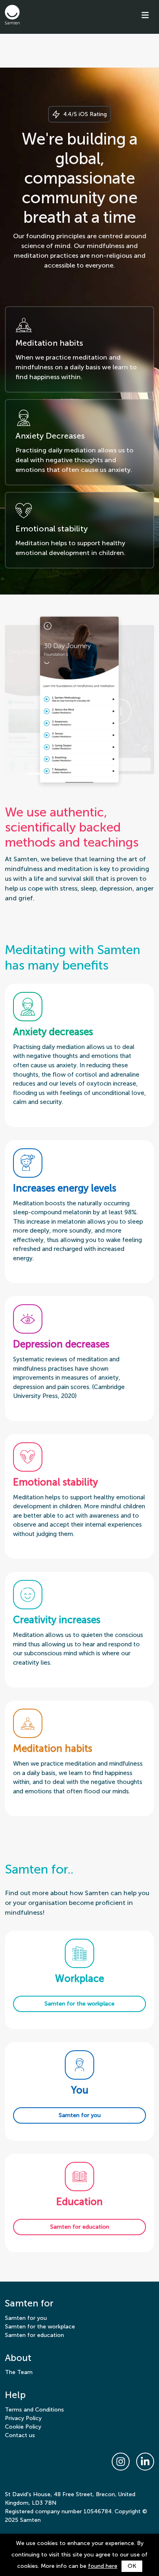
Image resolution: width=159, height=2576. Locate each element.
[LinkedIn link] (145, 2462)
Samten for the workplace (40, 2327)
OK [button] (132, 2566)
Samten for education (34, 2335)
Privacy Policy (23, 2418)
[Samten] (12, 15)
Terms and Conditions (34, 2410)
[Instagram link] (121, 2462)
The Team (19, 2372)
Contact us (20, 2435)
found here (103, 2566)
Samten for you (26, 2318)
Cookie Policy (23, 2427)
